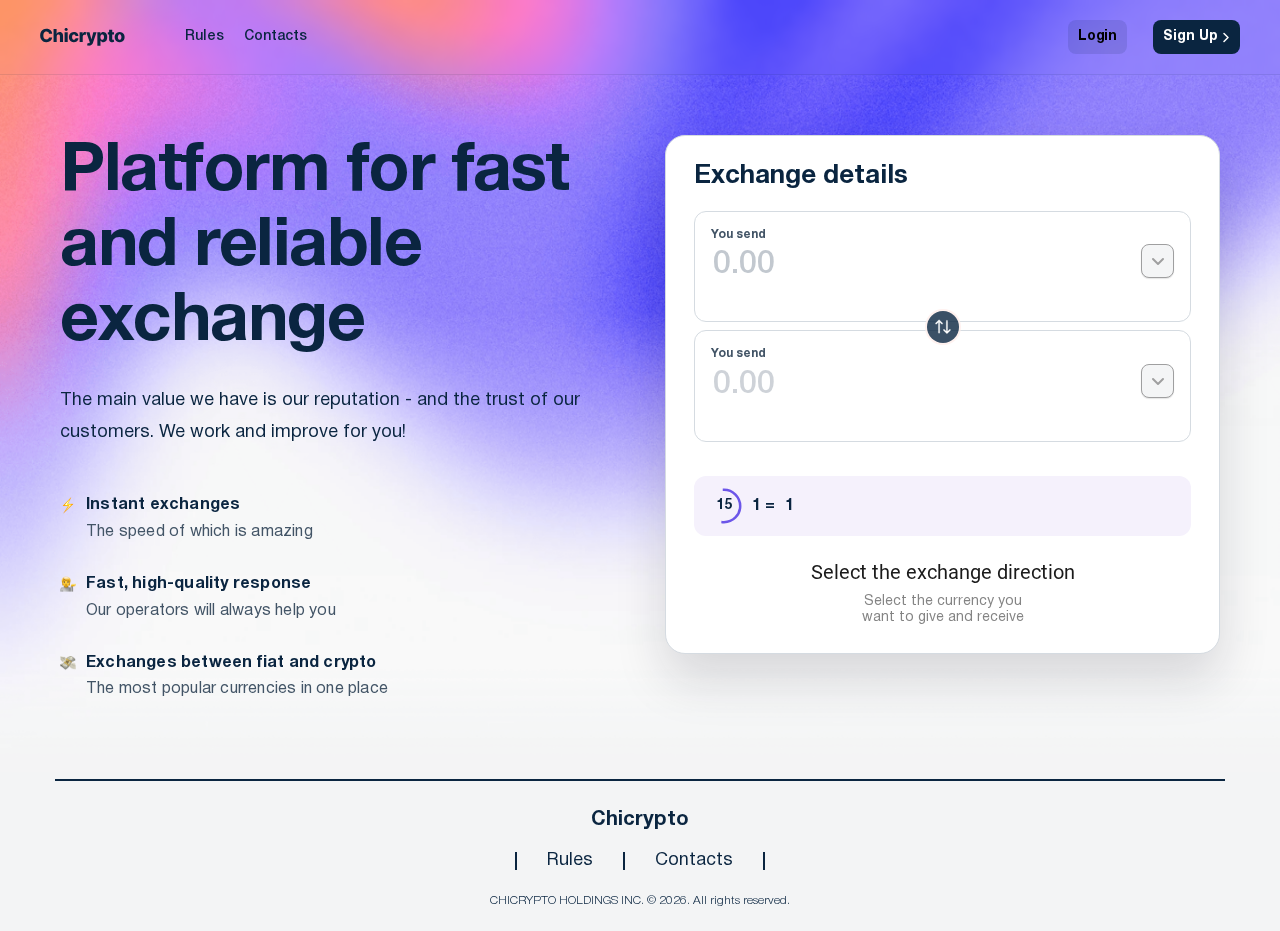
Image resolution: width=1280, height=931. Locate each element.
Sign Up (1190, 36)
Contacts (275, 36)
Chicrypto (640, 820)
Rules (204, 36)
